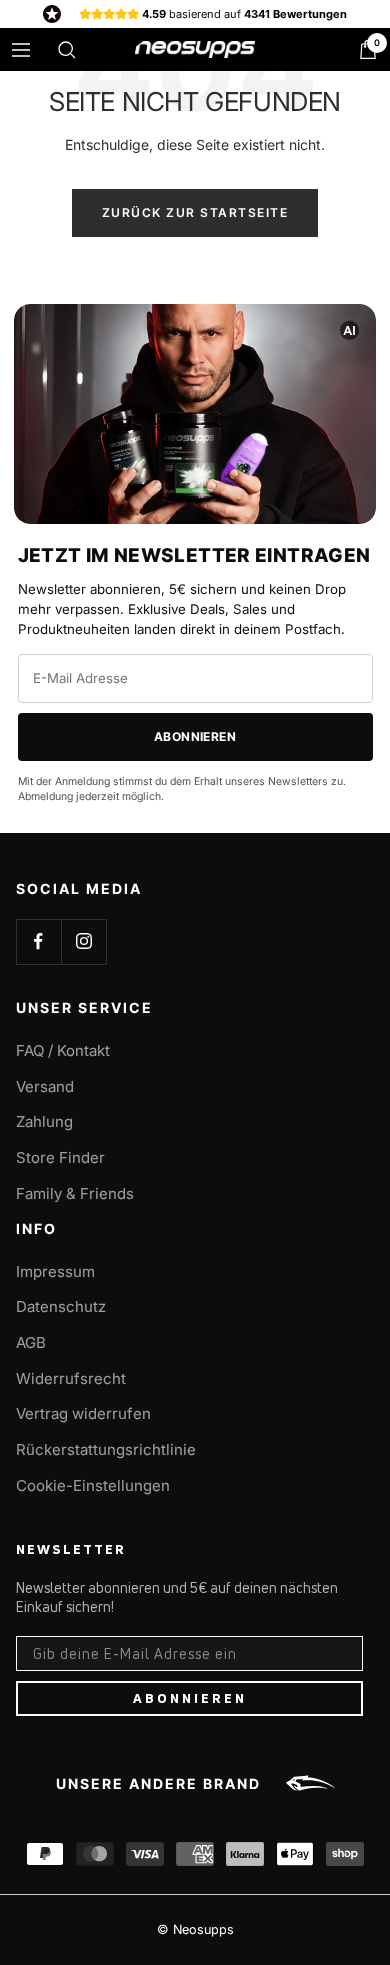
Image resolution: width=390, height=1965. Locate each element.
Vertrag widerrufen (83, 1413)
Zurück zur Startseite (195, 212)
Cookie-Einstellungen (93, 1485)
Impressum (55, 1271)
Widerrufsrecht (71, 1378)
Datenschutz (61, 1306)
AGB (31, 1342)
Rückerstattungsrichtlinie (106, 1449)
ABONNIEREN (190, 1698)
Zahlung (44, 1121)
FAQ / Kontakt (63, 1050)
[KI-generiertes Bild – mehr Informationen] (349, 329)
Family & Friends (75, 1193)
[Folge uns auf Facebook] (38, 941)
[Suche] (67, 50)
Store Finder (60, 1157)
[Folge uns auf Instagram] (83, 941)
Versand (45, 1086)
